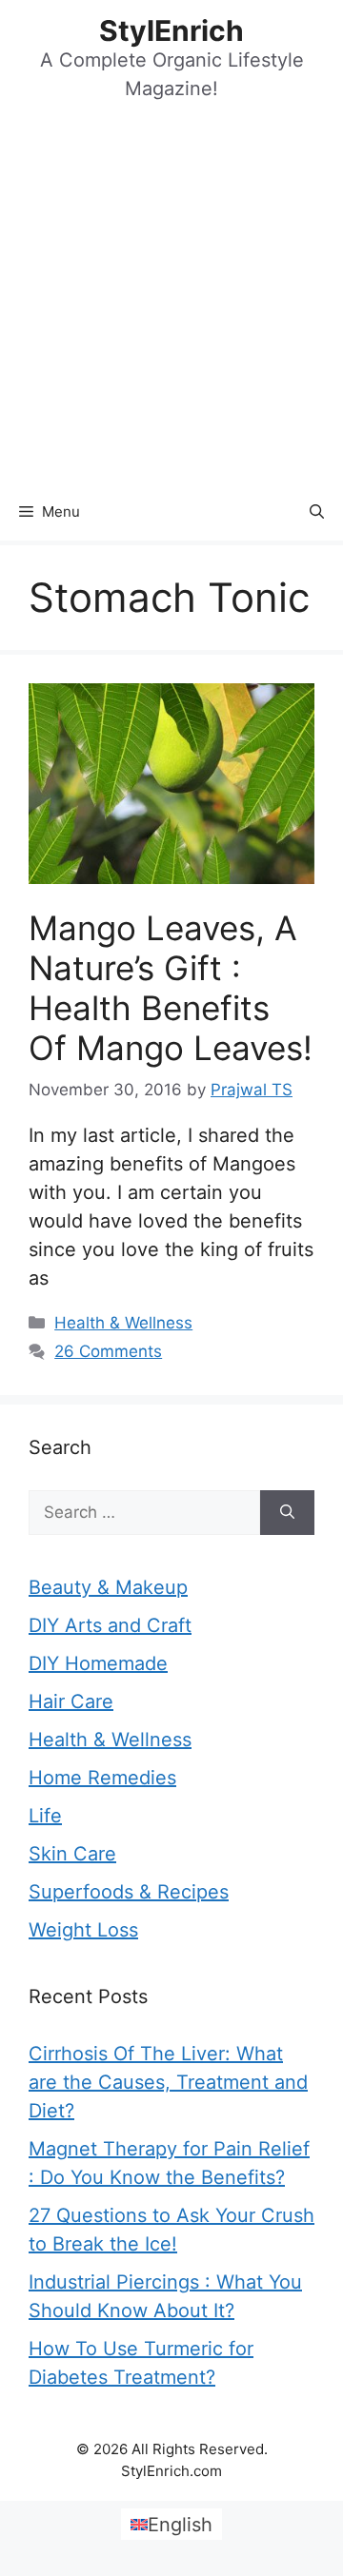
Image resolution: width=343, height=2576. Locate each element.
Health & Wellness (123, 1323)
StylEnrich (171, 30)
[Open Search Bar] (317, 512)
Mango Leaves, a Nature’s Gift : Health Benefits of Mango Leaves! (171, 988)
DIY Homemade (98, 1663)
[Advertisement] (171, 303)
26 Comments (108, 1351)
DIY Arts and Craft (110, 1625)
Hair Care (71, 1701)
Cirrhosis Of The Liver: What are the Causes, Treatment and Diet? (168, 2082)
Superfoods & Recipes (129, 1892)
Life (45, 1816)
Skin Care (72, 1854)
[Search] (287, 1513)
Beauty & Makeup (108, 1587)
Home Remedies (102, 1778)
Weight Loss (83, 1930)
